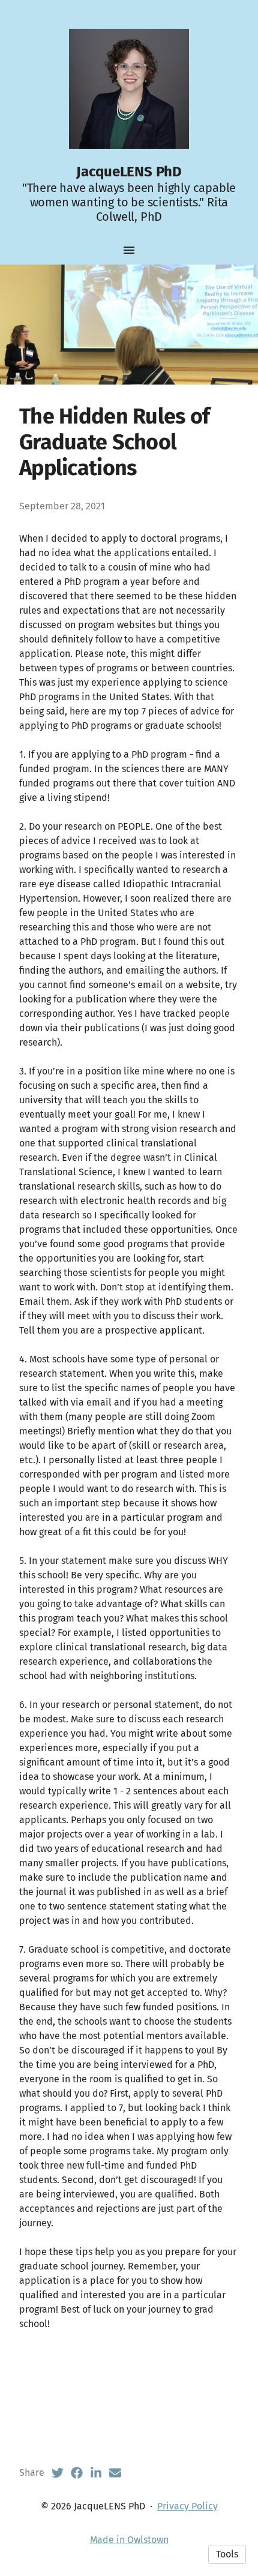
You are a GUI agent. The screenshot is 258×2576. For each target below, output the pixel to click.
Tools (227, 2554)
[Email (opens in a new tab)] (115, 2473)
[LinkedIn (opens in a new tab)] (96, 2473)
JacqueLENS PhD (129, 172)
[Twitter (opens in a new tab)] (58, 2473)
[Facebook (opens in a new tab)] (77, 2473)
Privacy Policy (187, 2506)
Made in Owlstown (129, 2540)
